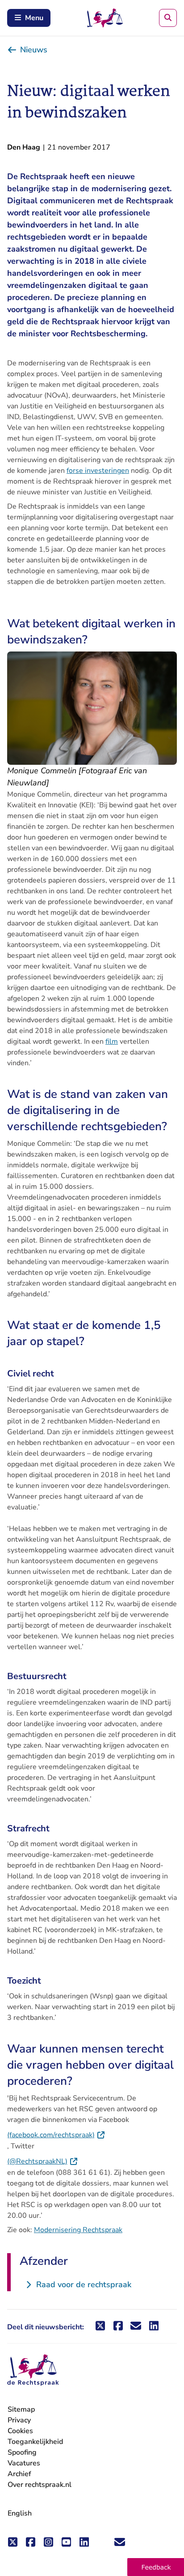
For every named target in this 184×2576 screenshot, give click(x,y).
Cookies (20, 2431)
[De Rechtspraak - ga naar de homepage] (33, 2370)
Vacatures (24, 2463)
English (20, 2513)
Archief (19, 2474)
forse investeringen (98, 471)
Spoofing (22, 2452)
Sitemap (21, 2409)
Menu (34, 18)
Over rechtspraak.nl (40, 2485)
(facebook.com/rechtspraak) (56, 2135)
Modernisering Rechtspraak (78, 2230)
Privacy (19, 2420)
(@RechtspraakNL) (43, 2161)
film (112, 1042)
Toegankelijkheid (35, 2442)
